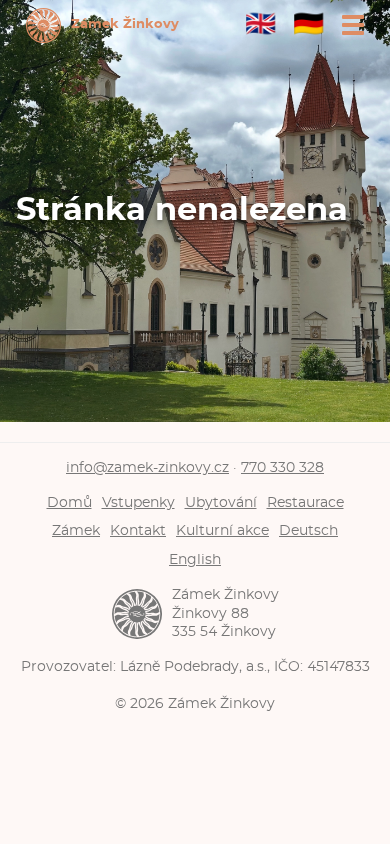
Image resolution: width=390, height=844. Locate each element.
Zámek (76, 530)
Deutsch (308, 530)
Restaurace (305, 502)
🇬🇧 (260, 24)
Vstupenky (138, 502)
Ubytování (221, 502)
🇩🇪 (308, 24)
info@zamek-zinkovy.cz (147, 467)
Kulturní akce (222, 530)
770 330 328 (282, 467)
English (195, 559)
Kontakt (138, 530)
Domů (69, 502)
